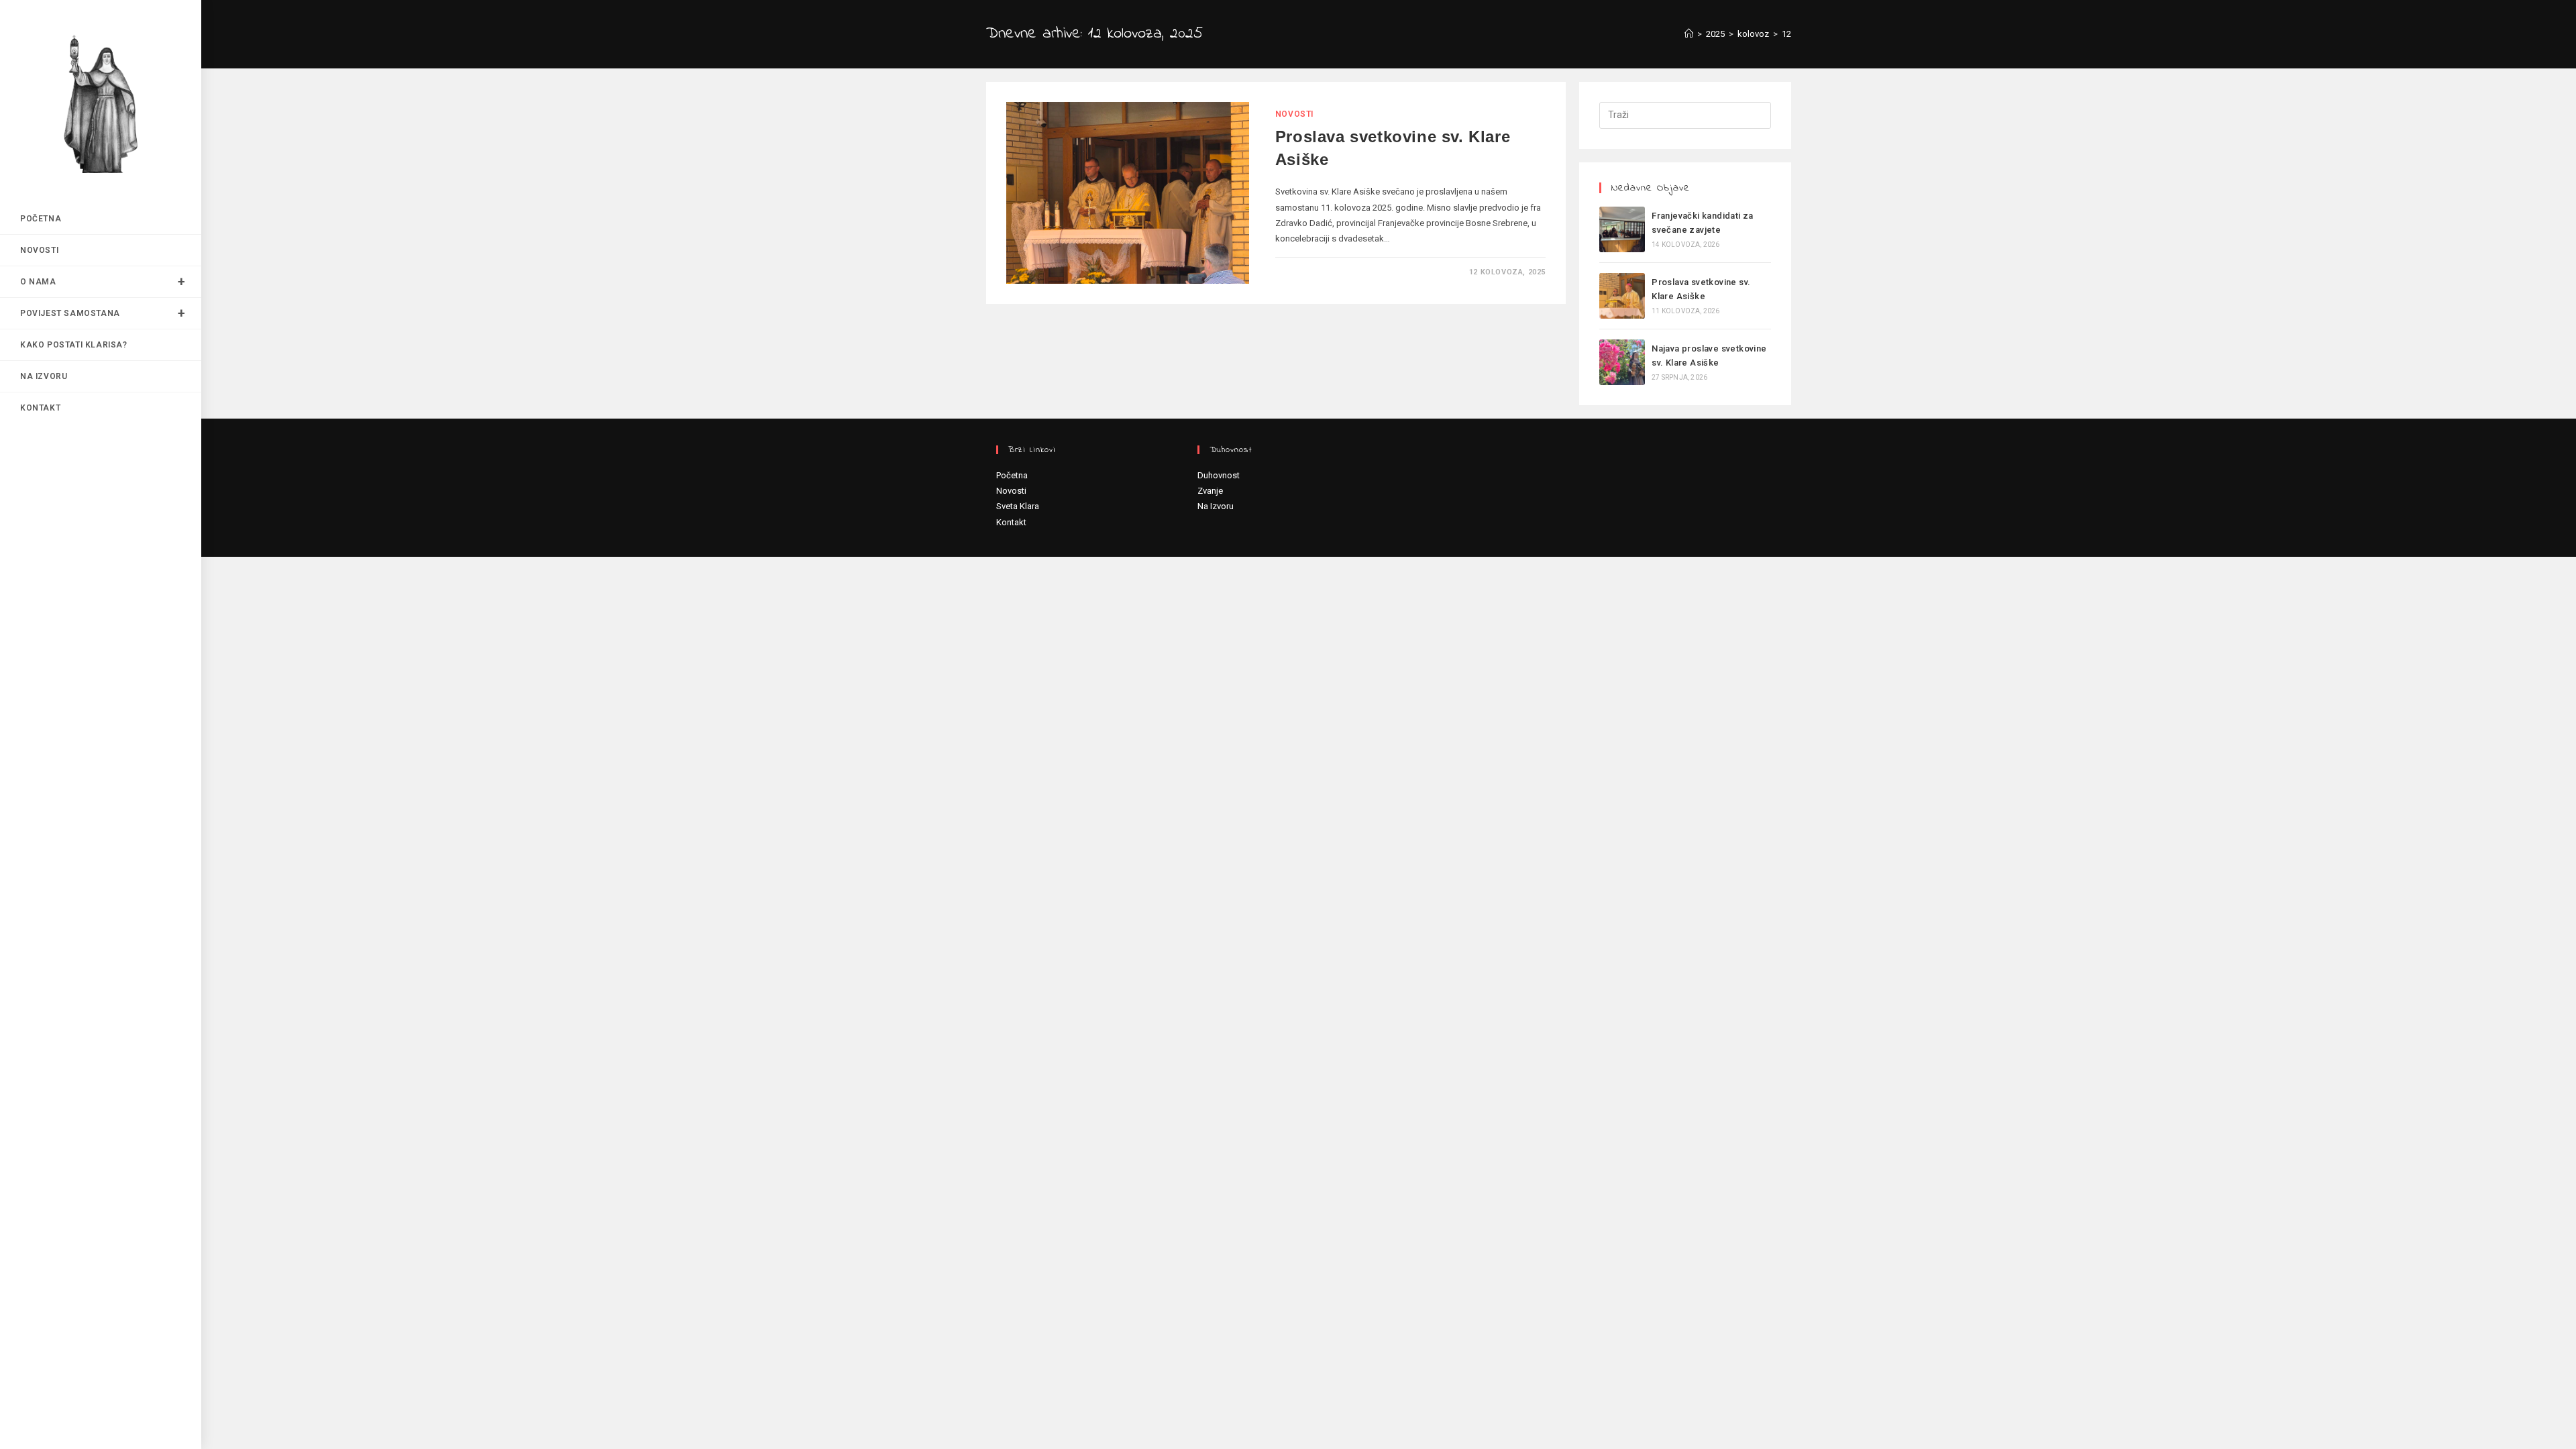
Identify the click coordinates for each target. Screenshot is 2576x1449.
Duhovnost (1219, 475)
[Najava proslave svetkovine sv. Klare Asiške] (1622, 362)
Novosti (1294, 114)
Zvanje (1210, 491)
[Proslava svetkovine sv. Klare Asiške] (1622, 296)
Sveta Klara (1018, 506)
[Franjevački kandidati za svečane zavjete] (1622, 229)
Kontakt (1011, 522)
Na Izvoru (1216, 506)
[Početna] (1689, 34)
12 (1786, 34)
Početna (1012, 475)
